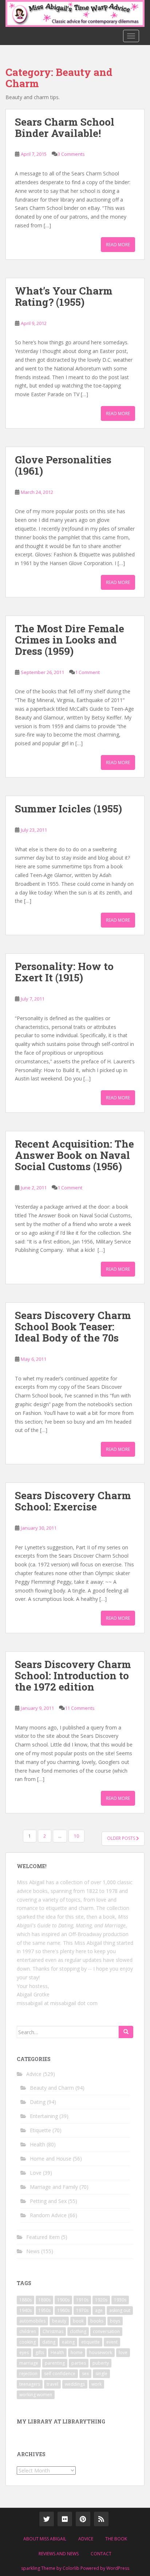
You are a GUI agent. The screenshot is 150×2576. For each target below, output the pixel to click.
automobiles (32, 2321)
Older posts (122, 1838)
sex (85, 2374)
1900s (63, 2300)
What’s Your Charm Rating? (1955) (64, 296)
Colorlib (71, 2568)
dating (49, 2342)
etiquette (90, 2342)
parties (79, 2363)
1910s (82, 2300)
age (99, 2310)
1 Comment (87, 672)
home (77, 2352)
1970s (82, 2310)
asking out (120, 2310)
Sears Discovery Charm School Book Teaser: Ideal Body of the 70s (73, 1326)
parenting (55, 2363)
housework (101, 2352)
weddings (75, 2384)
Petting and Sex (48, 2201)
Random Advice (48, 2215)
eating (68, 2342)
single (101, 2374)
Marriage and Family (54, 2187)
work (96, 2384)
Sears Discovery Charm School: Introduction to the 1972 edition (73, 1676)
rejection (28, 2374)
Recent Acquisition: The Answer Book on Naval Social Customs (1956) (74, 1155)
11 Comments (80, 1708)
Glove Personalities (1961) (63, 465)
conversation (106, 2331)
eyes (24, 2352)
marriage (29, 2363)
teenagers (30, 2384)
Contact (101, 2554)
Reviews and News (59, 2554)
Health (37, 2144)
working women (36, 2395)
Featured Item (43, 2237)
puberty (101, 2363)
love (123, 2352)
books (97, 2321)
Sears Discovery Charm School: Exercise (73, 1501)
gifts (40, 2352)
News (33, 2251)
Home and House (51, 2159)
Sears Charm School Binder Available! (65, 127)
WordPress (118, 2568)
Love (36, 2173)
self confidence (60, 2374)
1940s (25, 2310)
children (28, 2331)
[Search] (126, 2032)
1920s (101, 2300)
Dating (38, 2102)
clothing (78, 2331)
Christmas (53, 2331)
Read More (118, 245)
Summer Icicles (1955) (68, 809)
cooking (27, 2342)
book (78, 2321)
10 (76, 1836)
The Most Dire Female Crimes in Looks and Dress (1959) (70, 640)
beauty (59, 2321)
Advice (34, 2074)
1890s (44, 2300)
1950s (44, 2310)
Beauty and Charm (52, 2088)
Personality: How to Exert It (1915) (64, 972)
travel (52, 2384)
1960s (63, 2310)
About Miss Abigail (45, 2539)
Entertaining (44, 2116)
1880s (25, 2300)
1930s (120, 2300)
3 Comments (71, 154)
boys (115, 2321)
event (112, 2342)
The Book (116, 2539)
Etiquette (40, 2130)
